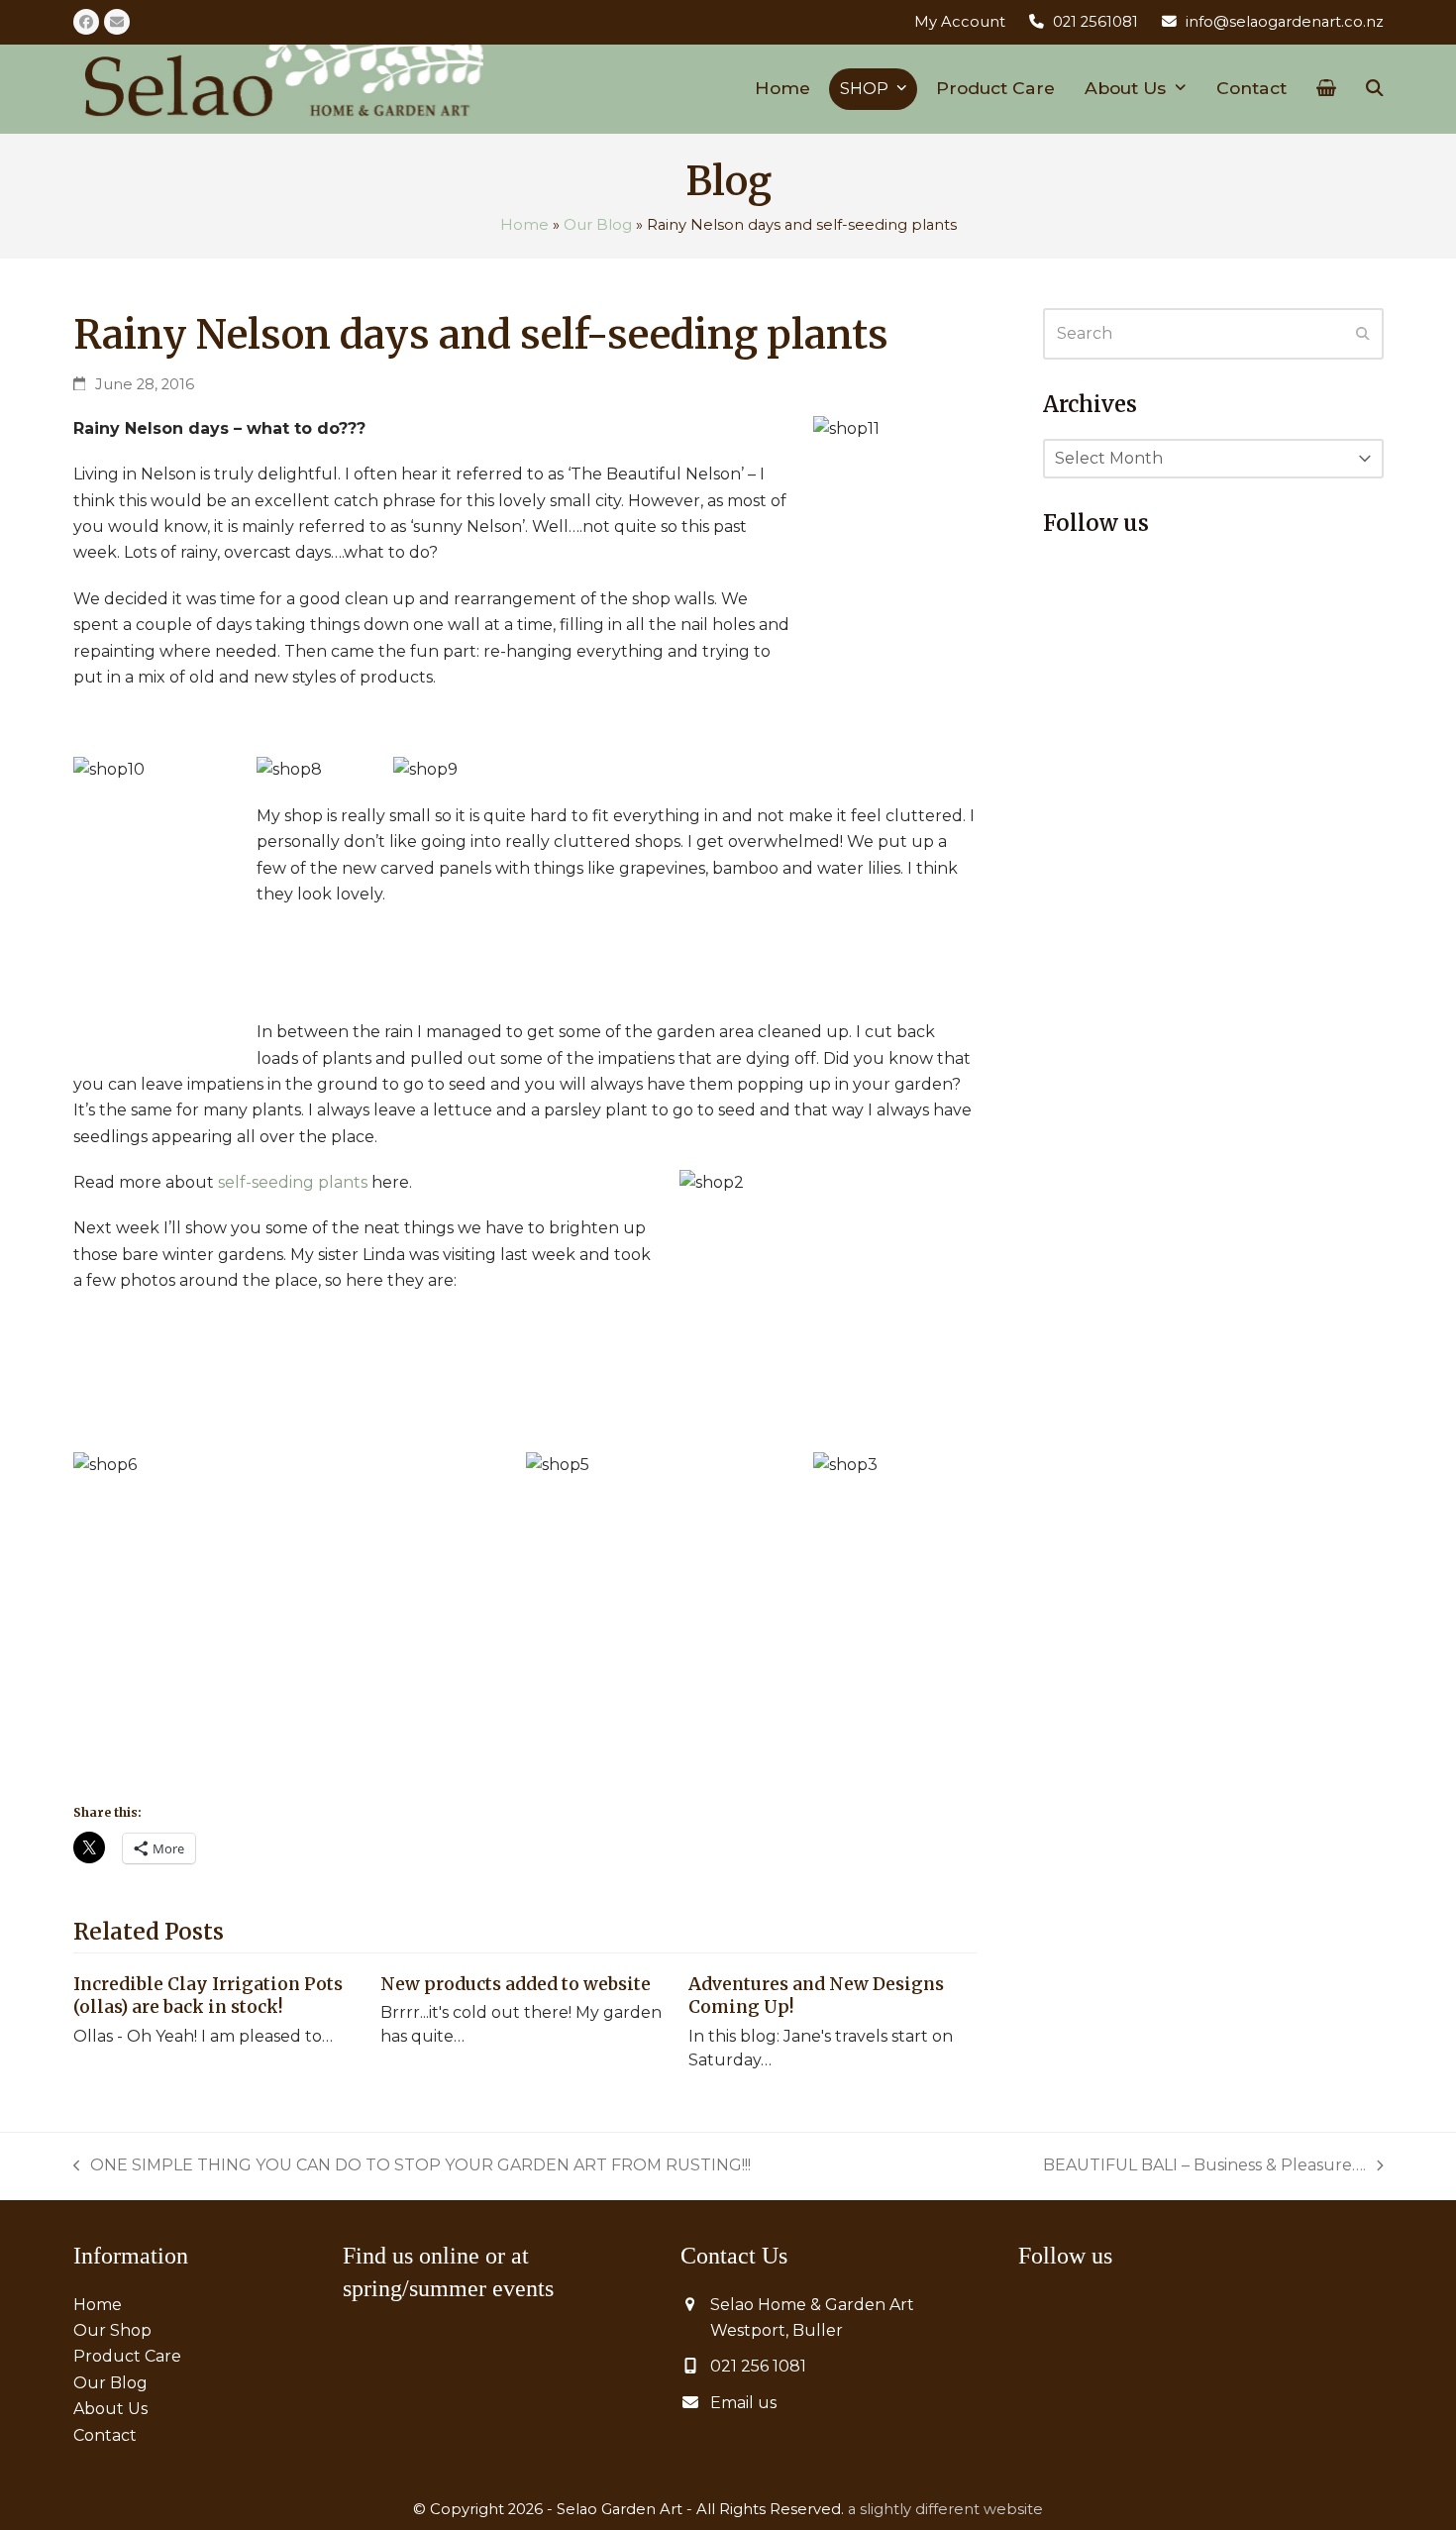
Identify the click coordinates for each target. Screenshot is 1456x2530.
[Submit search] (1363, 334)
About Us (110, 2409)
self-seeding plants (293, 1182)
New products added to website (516, 1984)
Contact (105, 2435)
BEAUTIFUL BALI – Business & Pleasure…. (1204, 2167)
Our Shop (112, 2330)
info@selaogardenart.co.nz (1285, 22)
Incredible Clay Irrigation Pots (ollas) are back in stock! (208, 1996)
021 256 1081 (758, 2366)
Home (524, 225)
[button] (1326, 89)
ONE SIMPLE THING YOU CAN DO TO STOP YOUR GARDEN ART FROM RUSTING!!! (413, 2167)
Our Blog (598, 225)
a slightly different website (945, 2509)
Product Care (127, 2356)
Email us (743, 2403)
